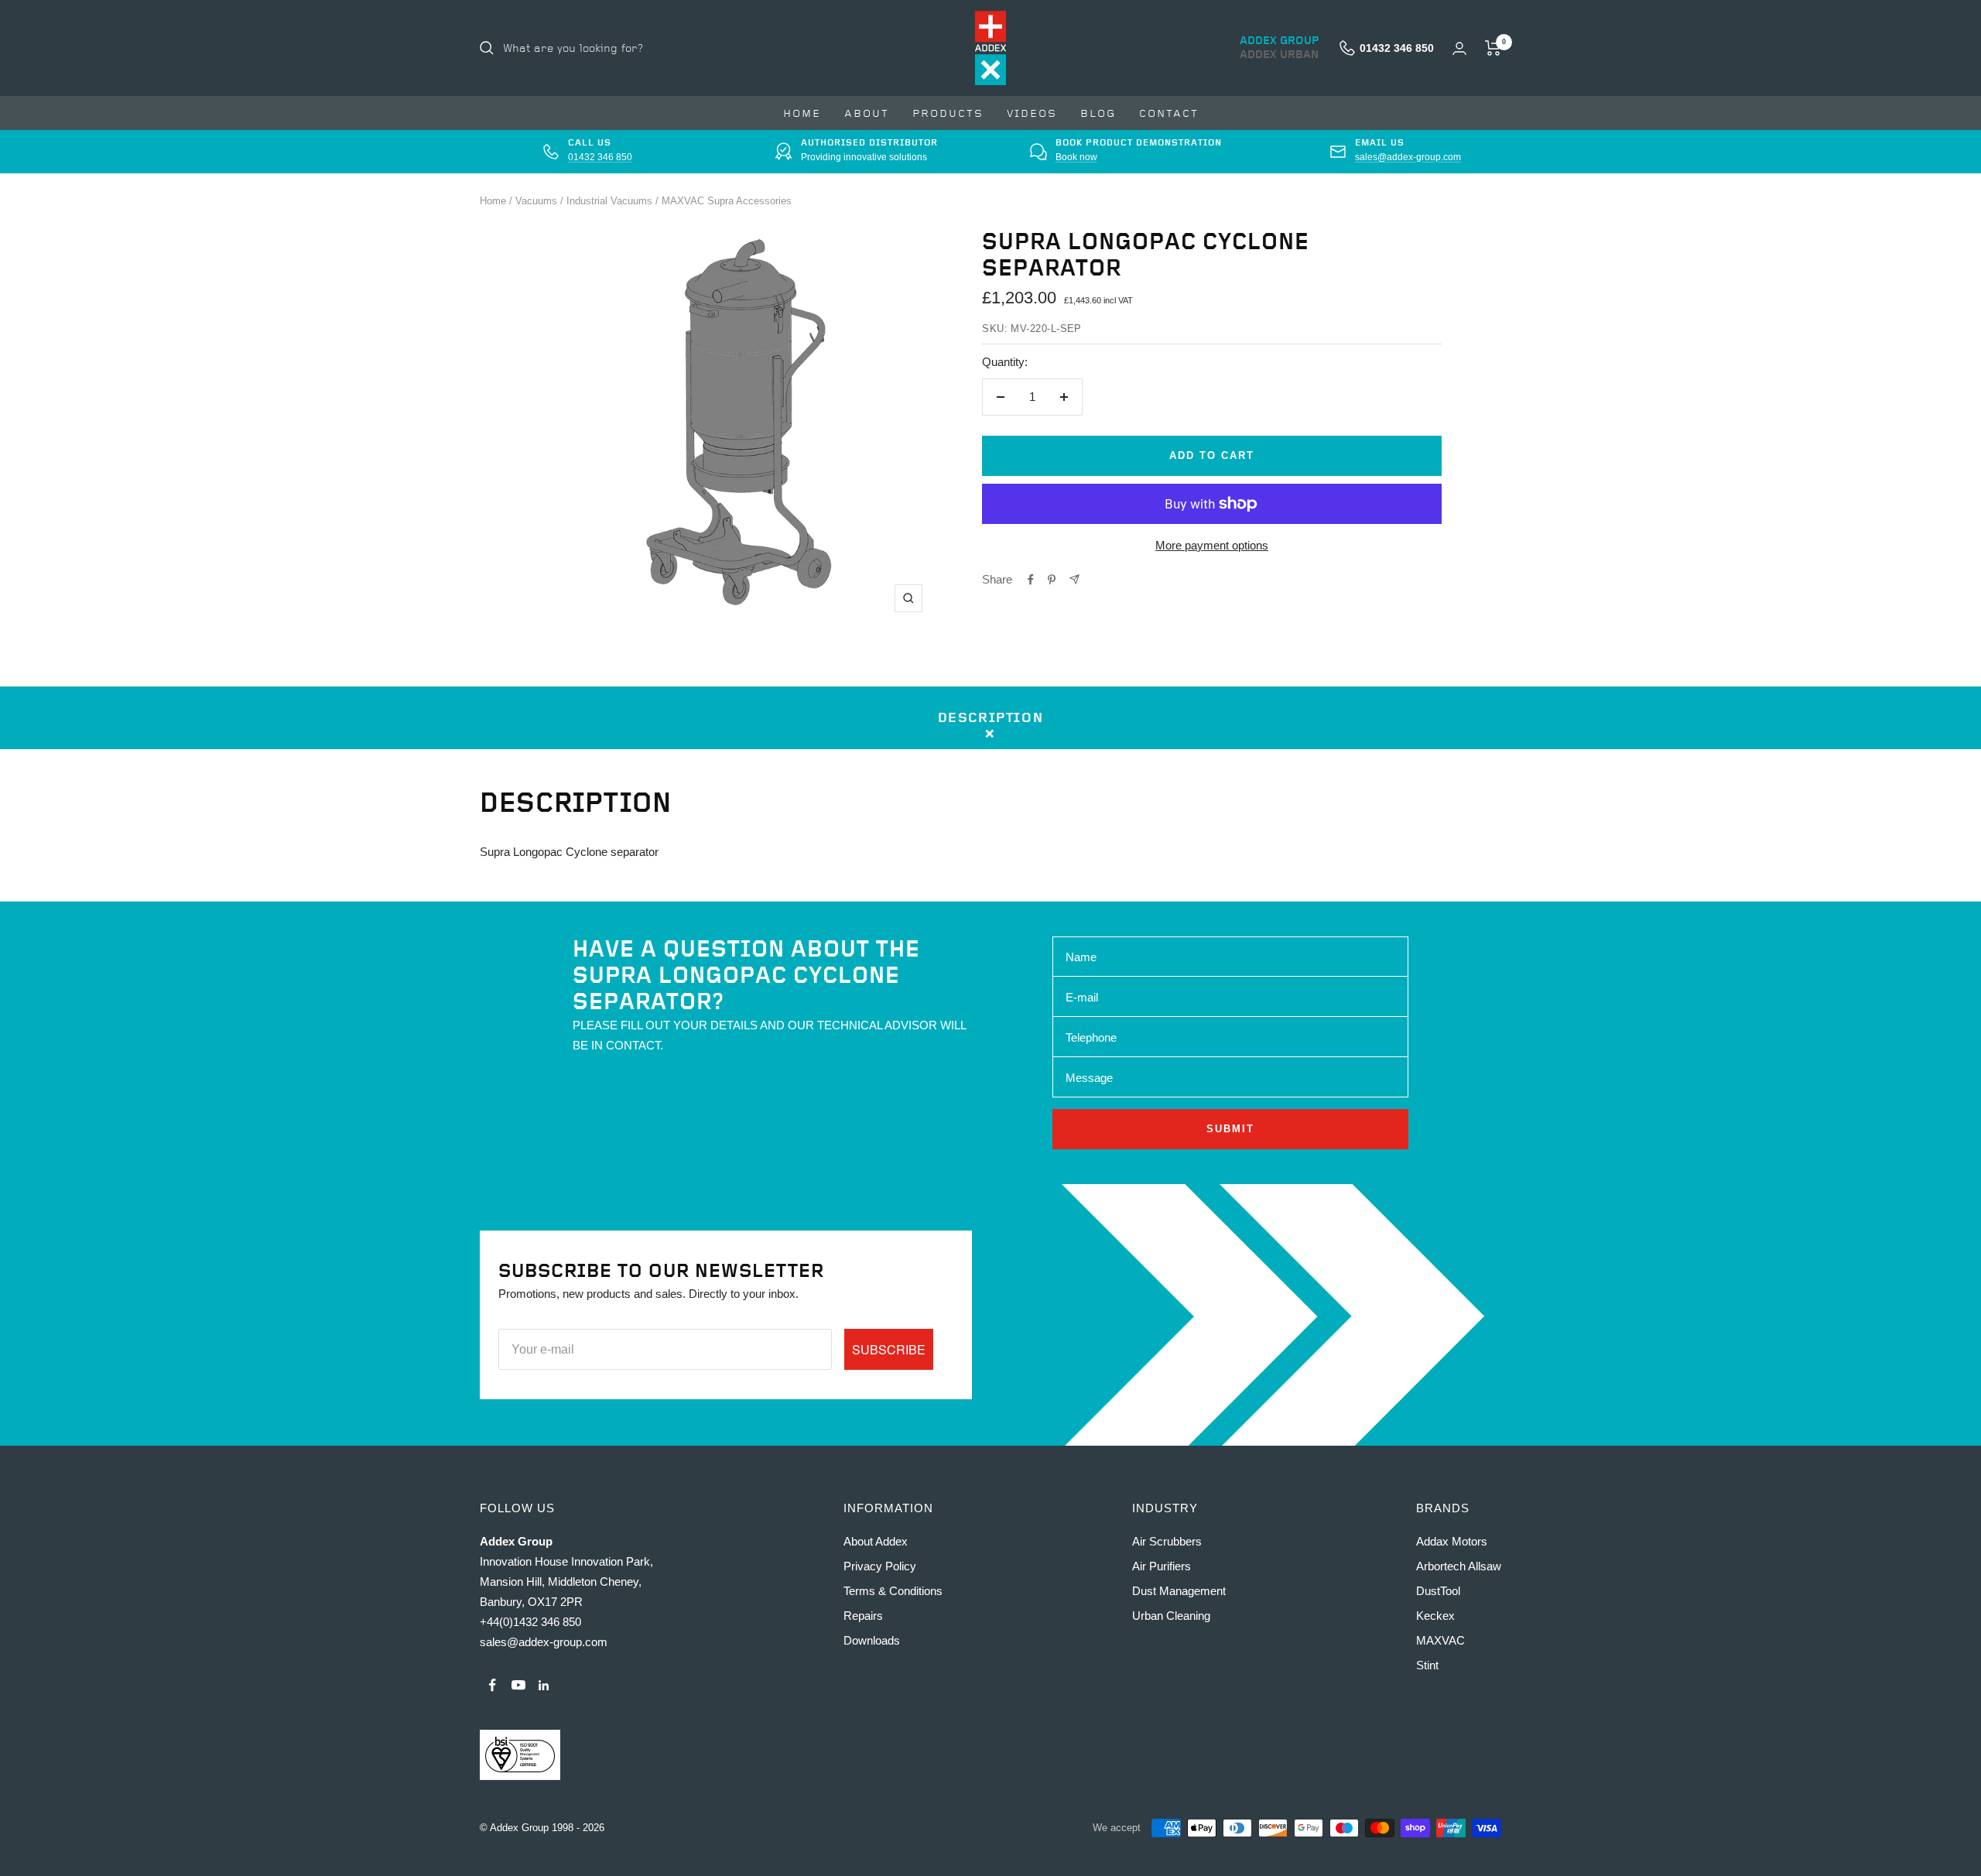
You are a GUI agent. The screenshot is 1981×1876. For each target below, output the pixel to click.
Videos (1032, 113)
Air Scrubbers (1167, 1541)
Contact (1169, 113)
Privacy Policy (880, 1566)
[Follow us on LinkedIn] (544, 1685)
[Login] (1459, 48)
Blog (1098, 113)
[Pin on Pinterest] (1052, 580)
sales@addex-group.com (1408, 157)
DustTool (1438, 1591)
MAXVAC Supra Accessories (727, 201)
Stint (1427, 1665)
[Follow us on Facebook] (493, 1685)
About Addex (876, 1541)
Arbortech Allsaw (1459, 1566)
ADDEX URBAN (1279, 55)
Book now (1076, 157)
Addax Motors (1452, 1541)
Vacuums (536, 201)
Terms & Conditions (893, 1591)
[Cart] (1493, 48)
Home (802, 113)
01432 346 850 (600, 157)
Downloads (872, 1640)
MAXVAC (1440, 1640)
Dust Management (1179, 1591)
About (867, 113)
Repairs (863, 1616)
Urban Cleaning (1171, 1616)
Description (991, 718)
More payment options (1212, 545)
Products (948, 113)
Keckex (1435, 1616)
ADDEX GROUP (1280, 41)
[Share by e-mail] (1074, 579)
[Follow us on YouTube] (518, 1685)
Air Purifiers (1162, 1566)
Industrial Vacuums (609, 201)
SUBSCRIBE (889, 1349)
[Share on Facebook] (1031, 580)
